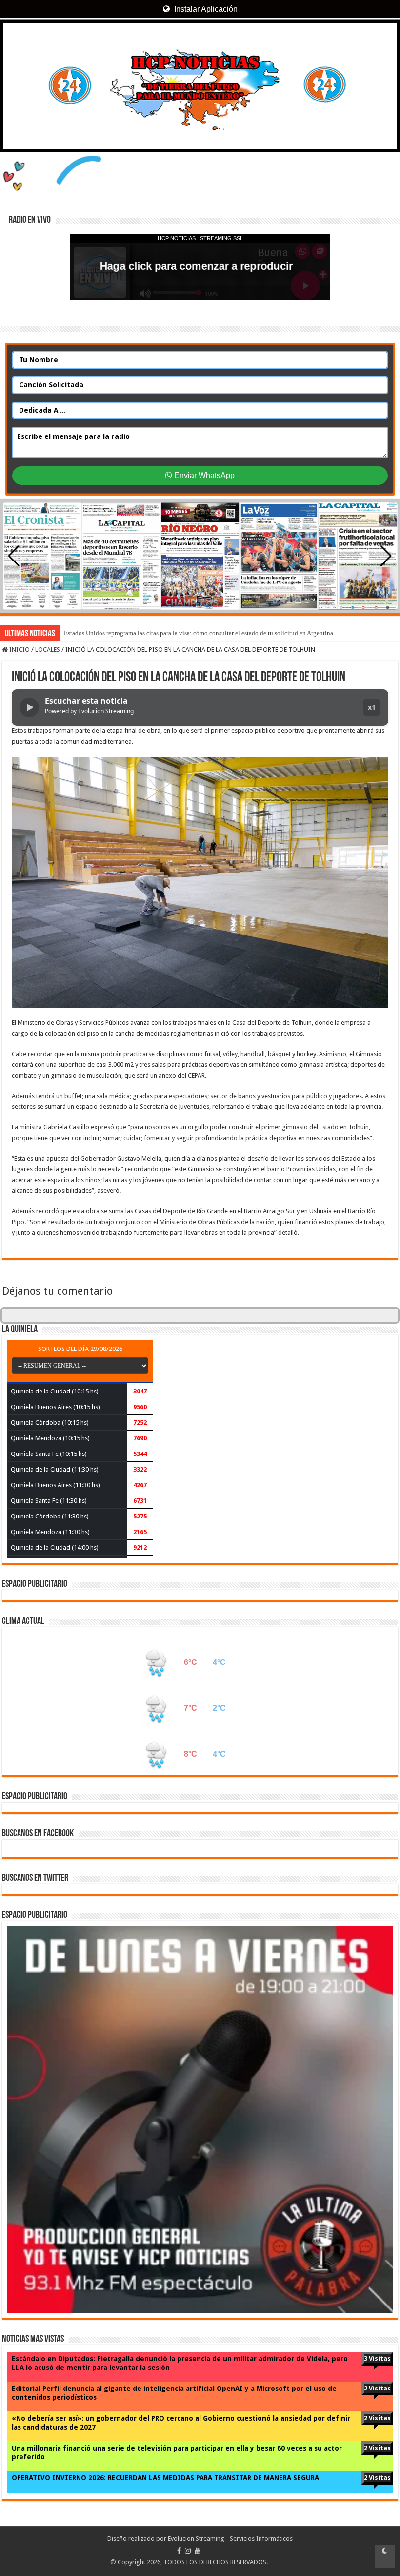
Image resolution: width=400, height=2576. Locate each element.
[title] (385, 2556)
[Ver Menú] (12, 44)
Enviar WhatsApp (203, 475)
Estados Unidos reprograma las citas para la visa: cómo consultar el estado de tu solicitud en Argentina (199, 633)
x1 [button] (372, 707)
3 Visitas (377, 2358)
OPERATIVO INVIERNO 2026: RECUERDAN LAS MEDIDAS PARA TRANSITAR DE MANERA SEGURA (165, 2478)
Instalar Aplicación (205, 9)
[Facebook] (179, 2551)
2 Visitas (377, 2388)
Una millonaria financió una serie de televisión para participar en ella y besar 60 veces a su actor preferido (177, 2452)
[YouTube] (198, 2551)
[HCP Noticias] (200, 86)
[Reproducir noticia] (29, 707)
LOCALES (48, 650)
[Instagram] (188, 2551)
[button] (386, 556)
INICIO (19, 650)
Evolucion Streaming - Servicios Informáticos (230, 2539)
